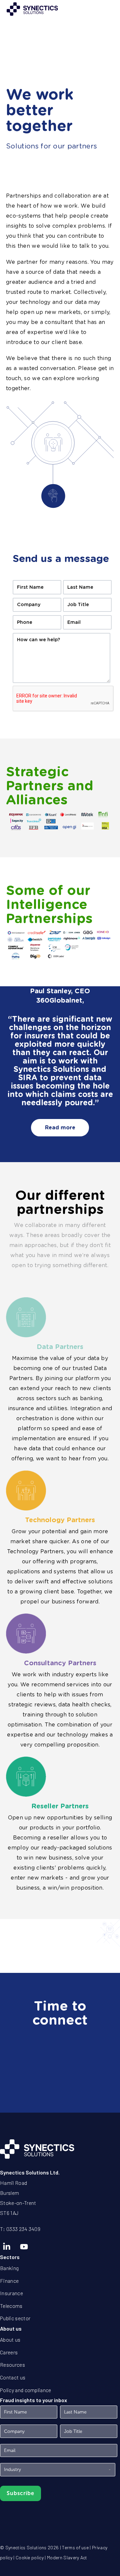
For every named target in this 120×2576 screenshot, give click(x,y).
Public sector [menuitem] (15, 2318)
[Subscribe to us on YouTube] (24, 2247)
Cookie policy (30, 2557)
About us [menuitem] (10, 2339)
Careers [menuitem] (9, 2352)
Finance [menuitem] (9, 2281)
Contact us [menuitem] (13, 2377)
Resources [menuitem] (12, 2365)
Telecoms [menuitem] (11, 2306)
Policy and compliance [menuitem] (26, 2390)
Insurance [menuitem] (11, 2293)
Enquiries (60, 2072)
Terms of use (75, 2547)
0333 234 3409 (23, 2229)
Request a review (60, 2045)
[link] (108, 10)
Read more (60, 1128)
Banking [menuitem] (9, 2268)
